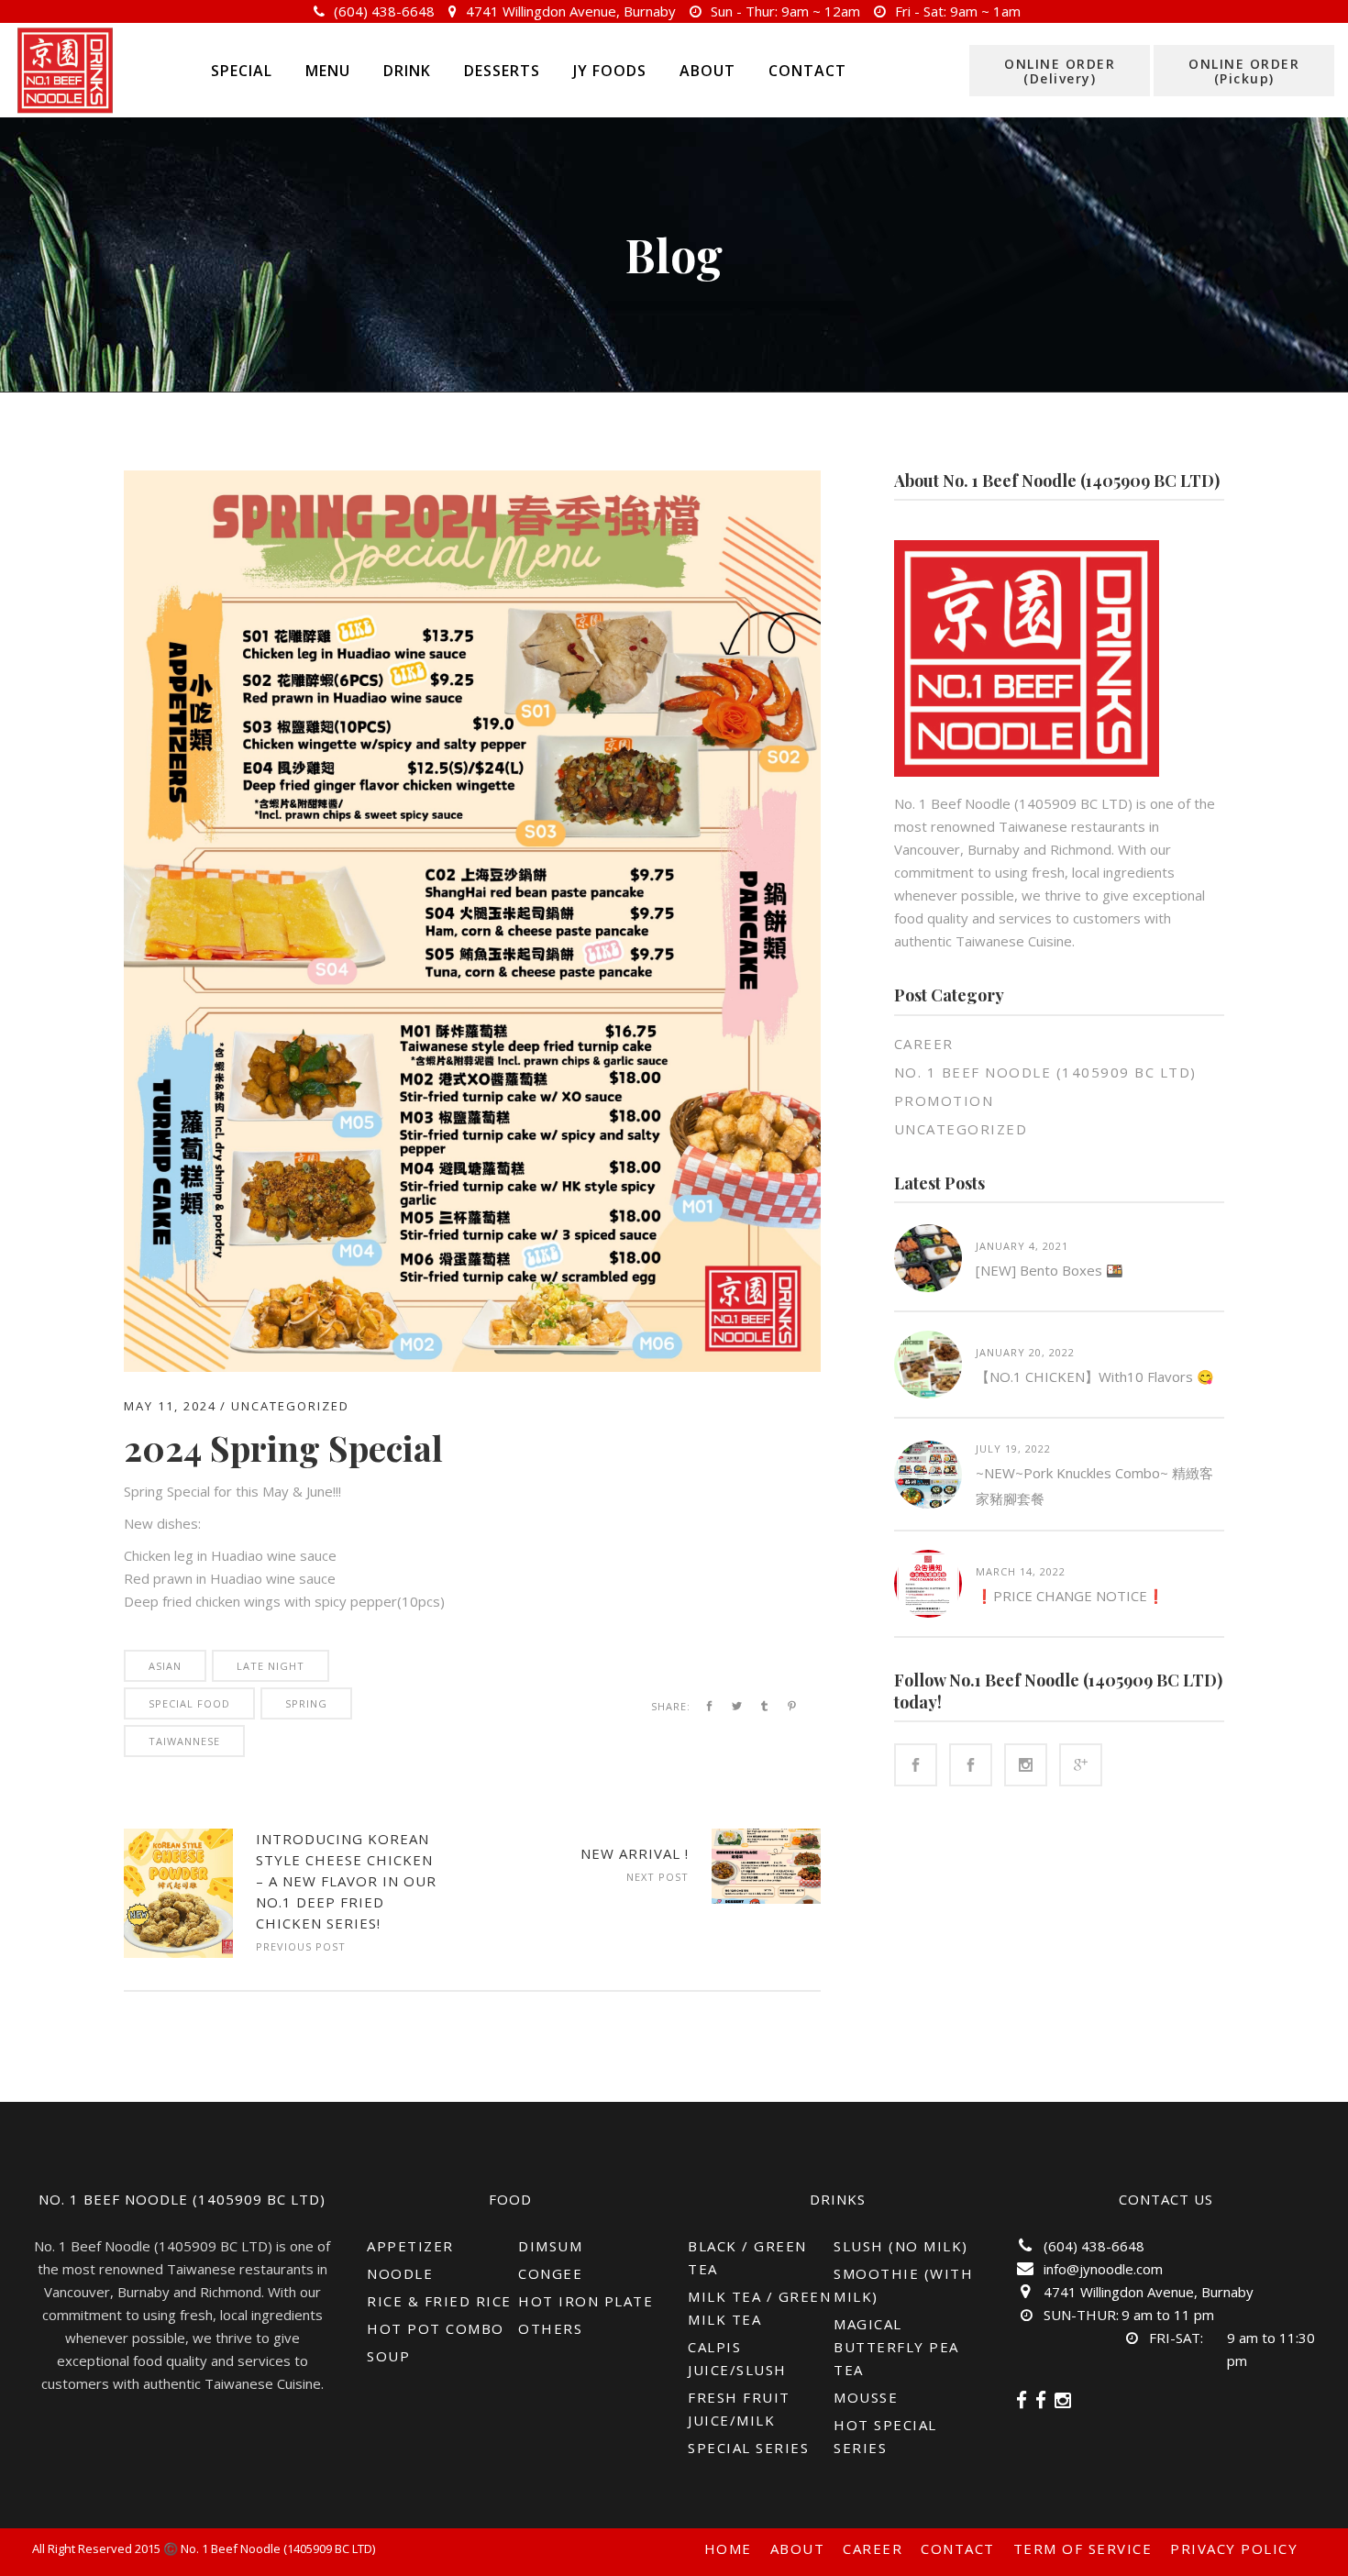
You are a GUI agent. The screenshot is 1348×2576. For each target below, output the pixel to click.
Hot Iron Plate (586, 2301)
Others (550, 2328)
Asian (165, 1666)
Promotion (944, 1100)
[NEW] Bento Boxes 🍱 (1050, 1270)
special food (189, 1703)
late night (271, 1666)
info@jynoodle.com (1103, 2269)
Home (728, 2548)
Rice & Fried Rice (439, 2301)
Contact (958, 2548)
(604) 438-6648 (384, 11)
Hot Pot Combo (436, 2328)
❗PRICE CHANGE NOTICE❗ (1070, 1596)
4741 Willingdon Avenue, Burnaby (571, 11)
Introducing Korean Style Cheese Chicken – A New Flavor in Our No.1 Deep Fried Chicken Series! (346, 1881)
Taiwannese (184, 1741)
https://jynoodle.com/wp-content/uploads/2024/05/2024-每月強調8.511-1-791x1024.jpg (766, 1866)
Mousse (866, 2397)
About (798, 2548)
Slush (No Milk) (901, 2246)
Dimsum (550, 2246)
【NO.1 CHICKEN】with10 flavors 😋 (1095, 1376)
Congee (550, 2273)
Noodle (400, 2273)
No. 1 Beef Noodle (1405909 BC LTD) (1045, 1072)
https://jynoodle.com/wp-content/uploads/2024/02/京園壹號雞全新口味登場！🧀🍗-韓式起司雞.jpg (178, 1893)
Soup (388, 2356)
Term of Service (1083, 2548)
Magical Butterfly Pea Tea (896, 2347)
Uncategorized (290, 1406)
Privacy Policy (1234, 2548)
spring (306, 1703)
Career (924, 1044)
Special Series (748, 2448)
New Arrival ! (635, 1853)
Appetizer (410, 2246)
